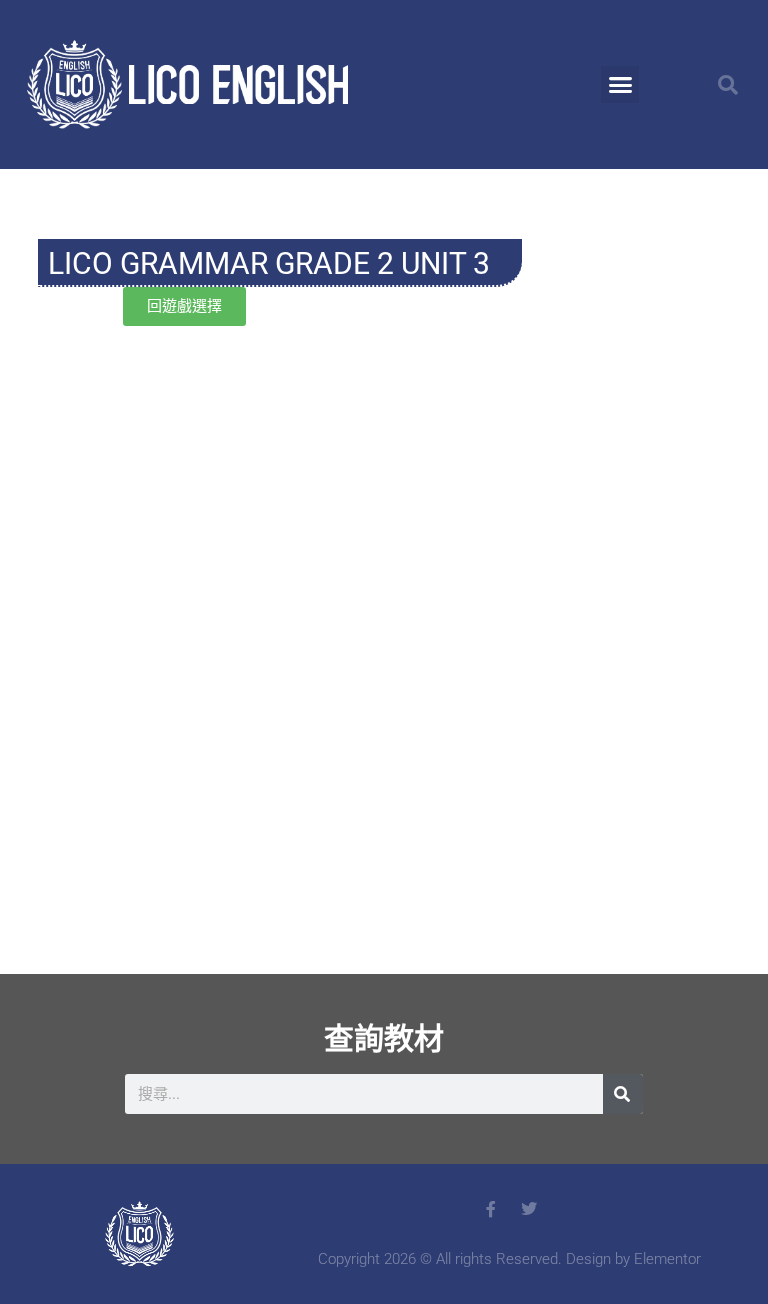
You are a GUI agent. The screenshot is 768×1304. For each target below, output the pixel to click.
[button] (620, 85)
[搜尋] (623, 1094)
